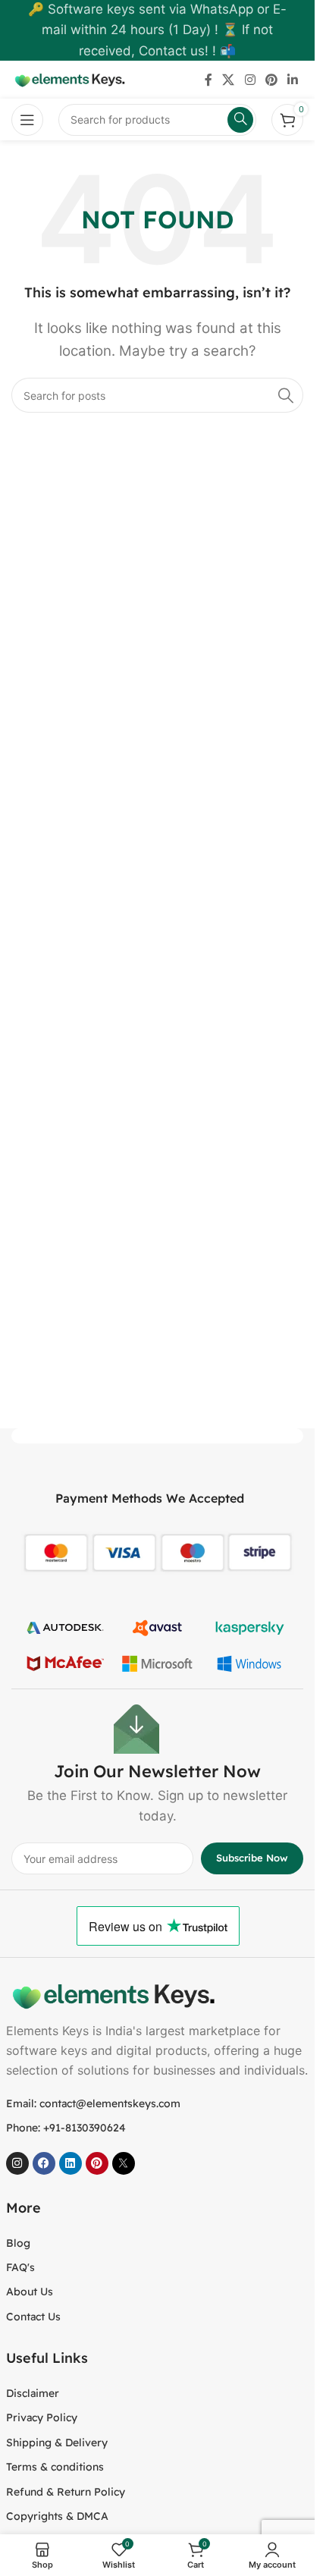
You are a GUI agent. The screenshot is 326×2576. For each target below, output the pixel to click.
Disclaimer (33, 2393)
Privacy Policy (42, 2417)
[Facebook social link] (208, 80)
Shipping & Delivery (57, 2442)
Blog (18, 2243)
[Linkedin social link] (293, 80)
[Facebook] (44, 2163)
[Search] (286, 395)
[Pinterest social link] (271, 80)
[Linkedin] (71, 2163)
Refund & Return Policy (66, 2492)
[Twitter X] (124, 2163)
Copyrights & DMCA (57, 2516)
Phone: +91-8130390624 (66, 2128)
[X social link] (229, 80)
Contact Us (33, 2317)
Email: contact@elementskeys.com (93, 2103)
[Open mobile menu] (27, 120)
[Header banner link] (157, 30)
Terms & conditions (55, 2467)
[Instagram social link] (250, 80)
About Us (30, 2292)
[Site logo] (68, 79)
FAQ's (20, 2267)
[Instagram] (17, 2163)
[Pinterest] (97, 2163)
